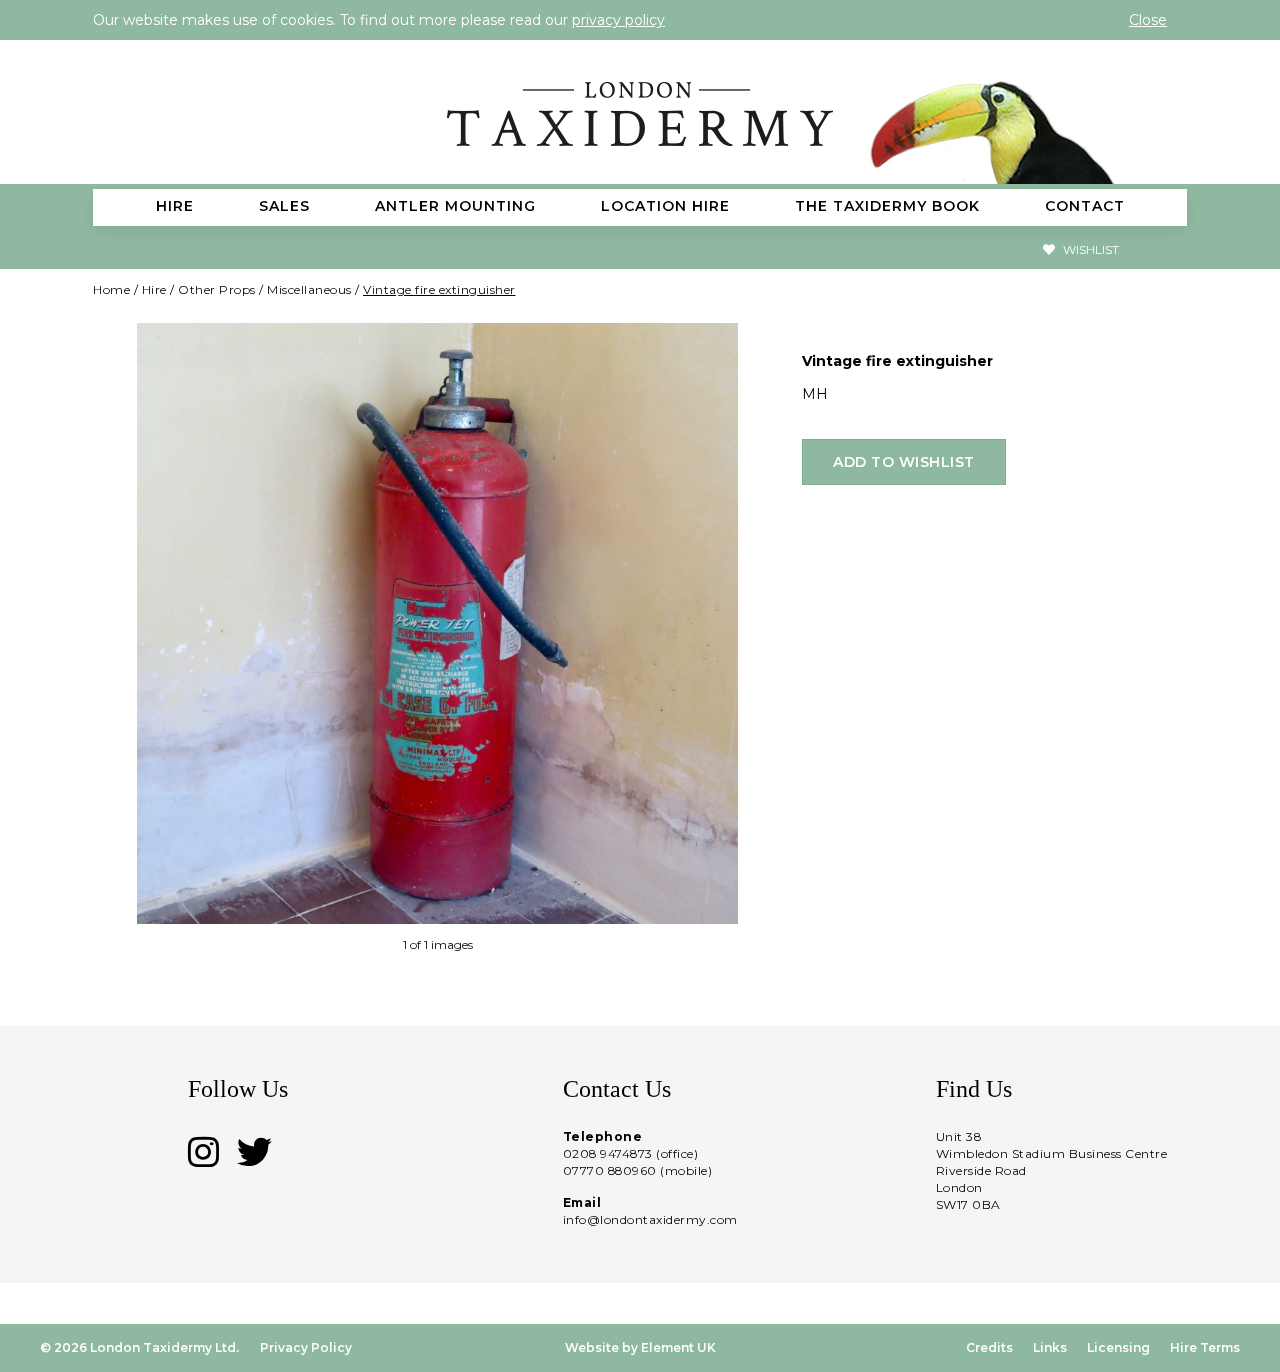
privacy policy (618, 20)
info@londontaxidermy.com (650, 1219)
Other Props (217, 289)
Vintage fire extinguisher (439, 289)
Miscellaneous (309, 289)
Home (111, 289)
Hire (154, 289)
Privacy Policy (306, 1347)
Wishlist (1089, 249)
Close (1148, 20)
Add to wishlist (904, 462)
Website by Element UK (640, 1347)
